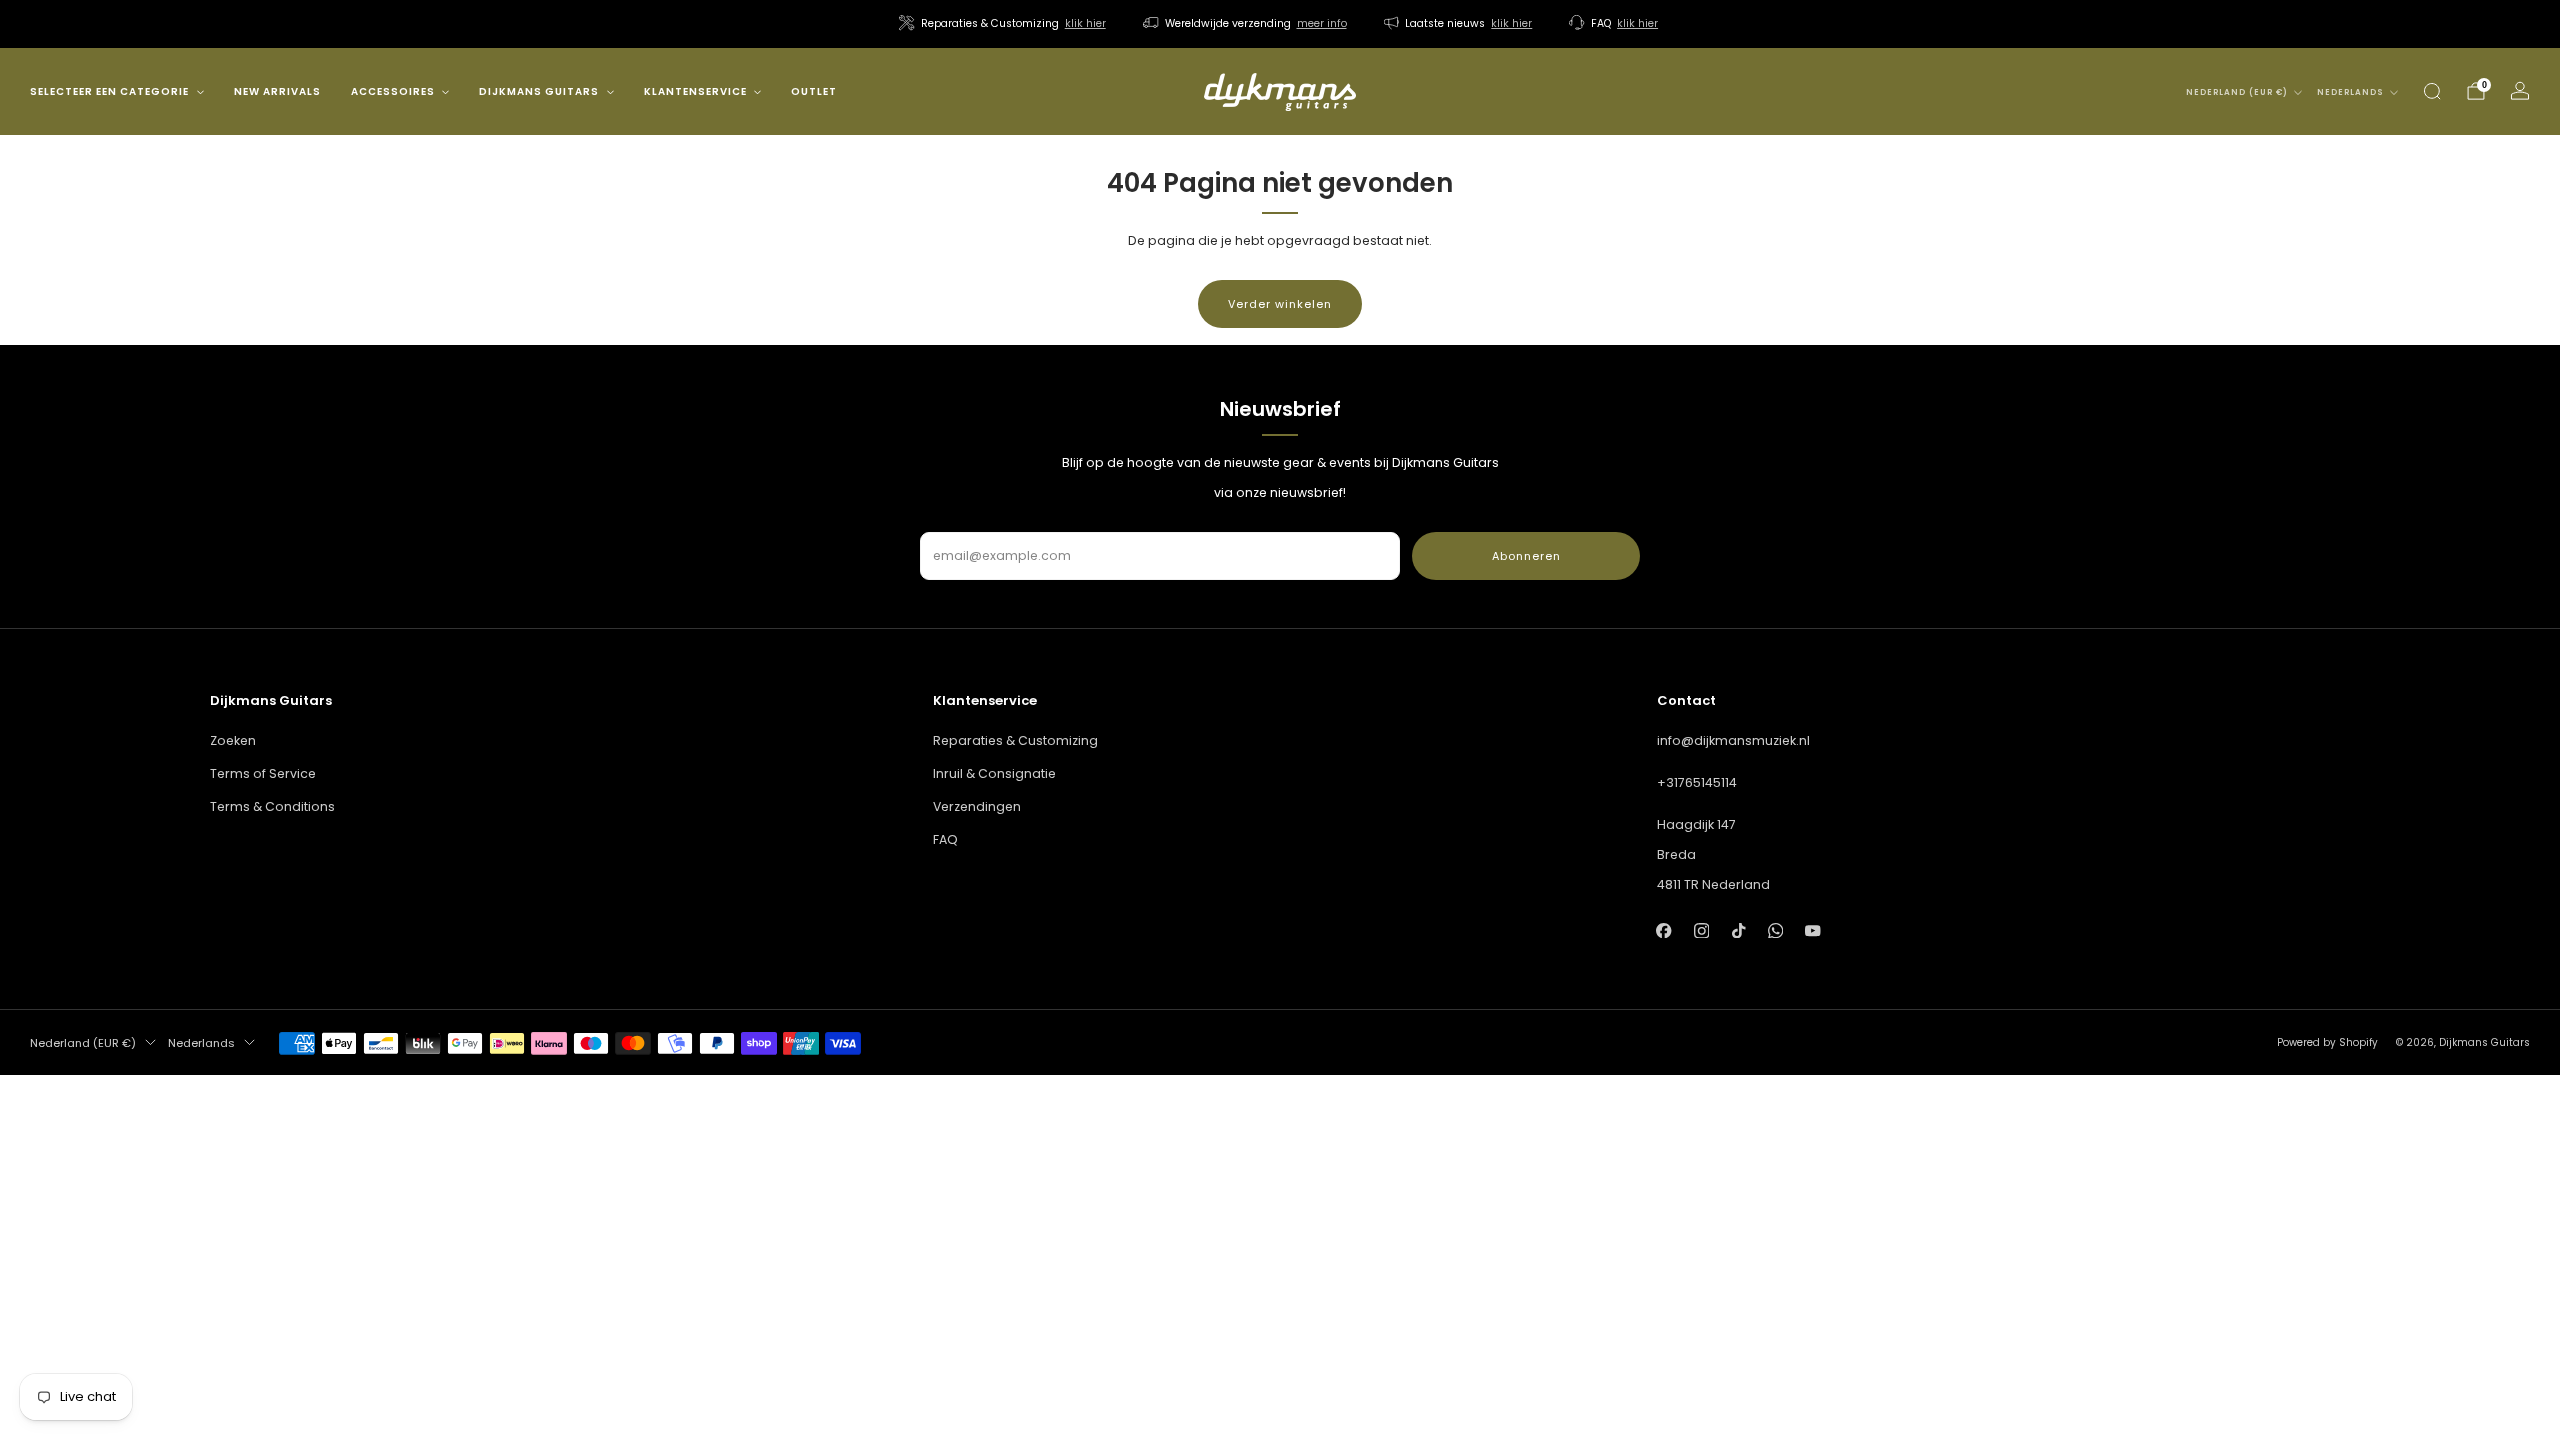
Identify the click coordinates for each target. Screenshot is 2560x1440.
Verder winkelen (1280, 304)
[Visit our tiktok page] (1738, 930)
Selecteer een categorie (109, 91)
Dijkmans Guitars (539, 91)
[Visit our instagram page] (1701, 930)
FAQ (945, 839)
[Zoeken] (2432, 91)
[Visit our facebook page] (1664, 930)
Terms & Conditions (272, 806)
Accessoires (393, 91)
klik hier (1085, 23)
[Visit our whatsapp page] (1775, 930)
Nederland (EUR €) (2237, 92)
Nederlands (2350, 92)
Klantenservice (695, 91)
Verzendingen (977, 806)
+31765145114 (1697, 782)
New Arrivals (277, 91)
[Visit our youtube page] (1812, 930)
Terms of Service (263, 773)
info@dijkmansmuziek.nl (1733, 740)
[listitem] (1004, 24)
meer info (1322, 23)
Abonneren (1526, 556)
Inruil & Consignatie (994, 773)
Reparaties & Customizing (1015, 740)
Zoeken (233, 740)
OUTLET (814, 91)
